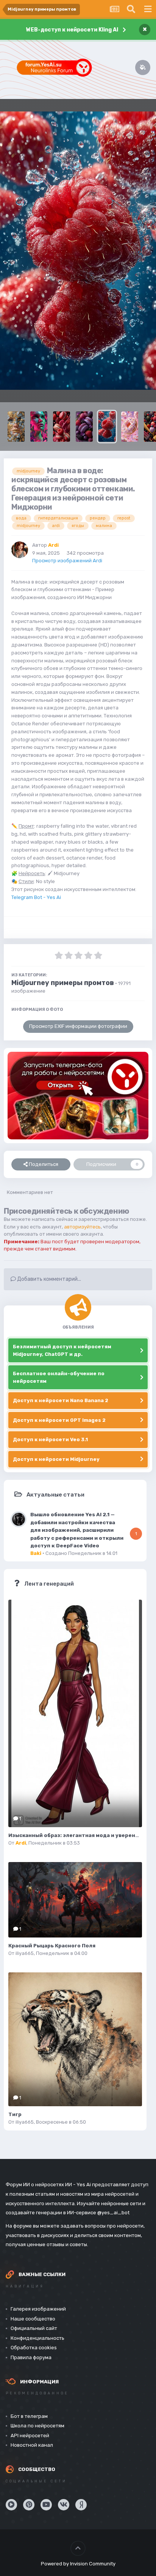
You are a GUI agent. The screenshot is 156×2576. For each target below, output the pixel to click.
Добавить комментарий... (48, 1279)
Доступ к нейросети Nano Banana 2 (61, 1400)
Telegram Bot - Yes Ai (36, 897)
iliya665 (25, 1953)
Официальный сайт (34, 2328)
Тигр (15, 2114)
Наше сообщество (33, 2319)
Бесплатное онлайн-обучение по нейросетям (59, 1377)
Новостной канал (32, 2445)
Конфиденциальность (37, 2338)
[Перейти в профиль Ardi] (20, 550)
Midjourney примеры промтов (63, 983)
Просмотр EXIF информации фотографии (78, 1026)
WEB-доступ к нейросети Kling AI (72, 30)
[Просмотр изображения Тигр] (75, 2039)
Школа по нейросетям (37, 2426)
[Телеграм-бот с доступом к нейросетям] (78, 1096)
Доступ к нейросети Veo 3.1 (50, 1439)
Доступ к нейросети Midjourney (56, 1459)
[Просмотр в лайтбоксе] (78, 251)
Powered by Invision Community (78, 2564)
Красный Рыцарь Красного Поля (52, 1946)
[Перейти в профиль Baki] (19, 1519)
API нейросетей (30, 2436)
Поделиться (43, 1164)
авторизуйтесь (82, 1227)
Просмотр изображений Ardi (67, 561)
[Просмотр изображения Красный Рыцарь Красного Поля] (75, 1900)
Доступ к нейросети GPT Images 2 (59, 1420)
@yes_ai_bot (113, 2213)
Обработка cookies (34, 2348)
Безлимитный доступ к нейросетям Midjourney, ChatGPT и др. (62, 1350)
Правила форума (31, 2357)
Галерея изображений (38, 2309)
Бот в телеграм (29, 2416)
